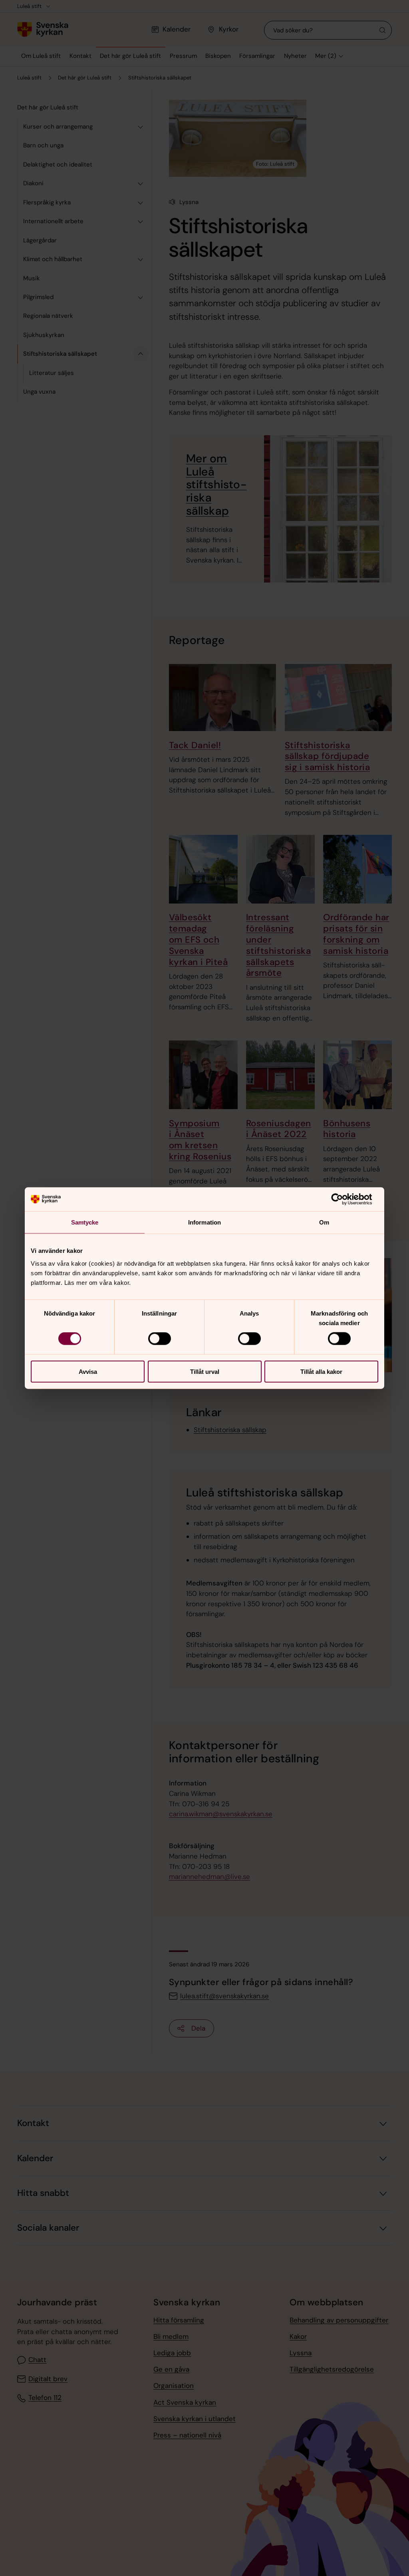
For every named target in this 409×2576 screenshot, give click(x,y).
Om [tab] (324, 1222)
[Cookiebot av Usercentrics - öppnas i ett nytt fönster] (343, 1199)
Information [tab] (204, 1222)
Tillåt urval (205, 1371)
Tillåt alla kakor (321, 1371)
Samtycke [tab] (85, 1222)
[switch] (160, 1339)
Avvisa (88, 1371)
